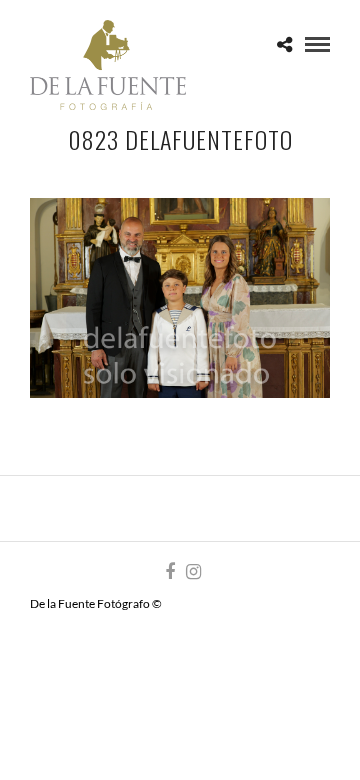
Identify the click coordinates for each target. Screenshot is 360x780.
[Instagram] (193, 572)
